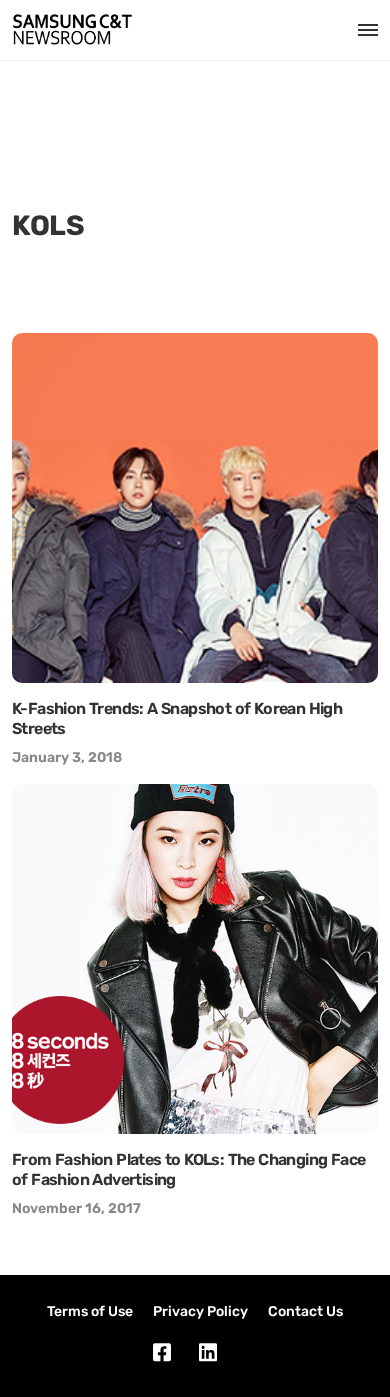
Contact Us (305, 1311)
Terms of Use (90, 1311)
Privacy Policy (200, 1311)
